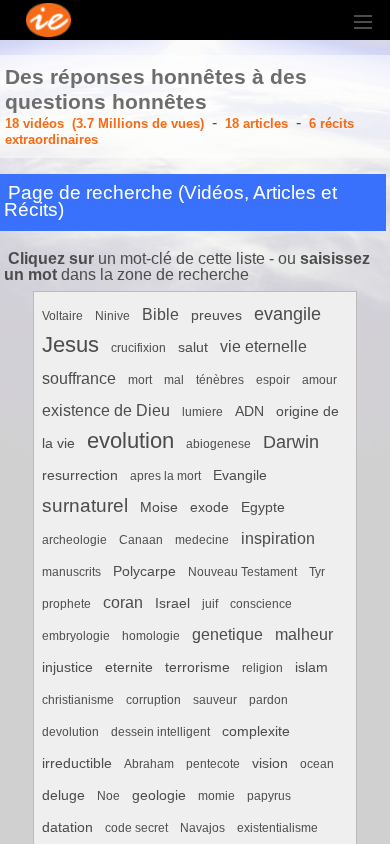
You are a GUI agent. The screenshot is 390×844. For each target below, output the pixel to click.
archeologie (74, 540)
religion (262, 668)
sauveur (215, 700)
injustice (67, 667)
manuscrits (71, 572)
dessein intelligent (160, 732)
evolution (130, 440)
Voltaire (62, 316)
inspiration (278, 538)
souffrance (79, 378)
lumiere (202, 412)
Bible (160, 314)
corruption (153, 700)
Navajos (202, 828)
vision (270, 763)
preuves (216, 315)
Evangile (240, 475)
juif (210, 604)
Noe (108, 796)
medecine (202, 540)
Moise (159, 507)
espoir (273, 380)
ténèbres (220, 380)
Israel (172, 603)
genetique (227, 634)
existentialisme (277, 828)
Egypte (263, 507)
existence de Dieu (106, 410)
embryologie (76, 636)
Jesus (70, 344)
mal (174, 380)
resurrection (80, 475)
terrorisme (197, 667)
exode (209, 507)
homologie (151, 636)
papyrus (269, 796)
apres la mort (165, 476)
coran (123, 602)
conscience (261, 604)
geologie (159, 795)
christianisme (78, 700)
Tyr (317, 572)
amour (319, 380)
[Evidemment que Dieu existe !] (365, 20)
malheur (304, 634)
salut (193, 347)
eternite (129, 667)
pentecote (213, 764)
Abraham (149, 764)
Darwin (291, 441)
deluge (63, 795)
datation (67, 827)
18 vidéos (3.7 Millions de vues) (104, 123)
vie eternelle (263, 346)
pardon (268, 700)
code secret (136, 828)
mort (140, 380)
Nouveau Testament (242, 572)
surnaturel (85, 505)
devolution (70, 732)
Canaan (141, 540)
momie (216, 796)
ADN (249, 411)
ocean (317, 764)
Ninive (112, 316)
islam (311, 667)
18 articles (256, 123)
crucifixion (138, 348)
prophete (66, 604)
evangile (287, 313)
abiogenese (218, 444)
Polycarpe (144, 571)
